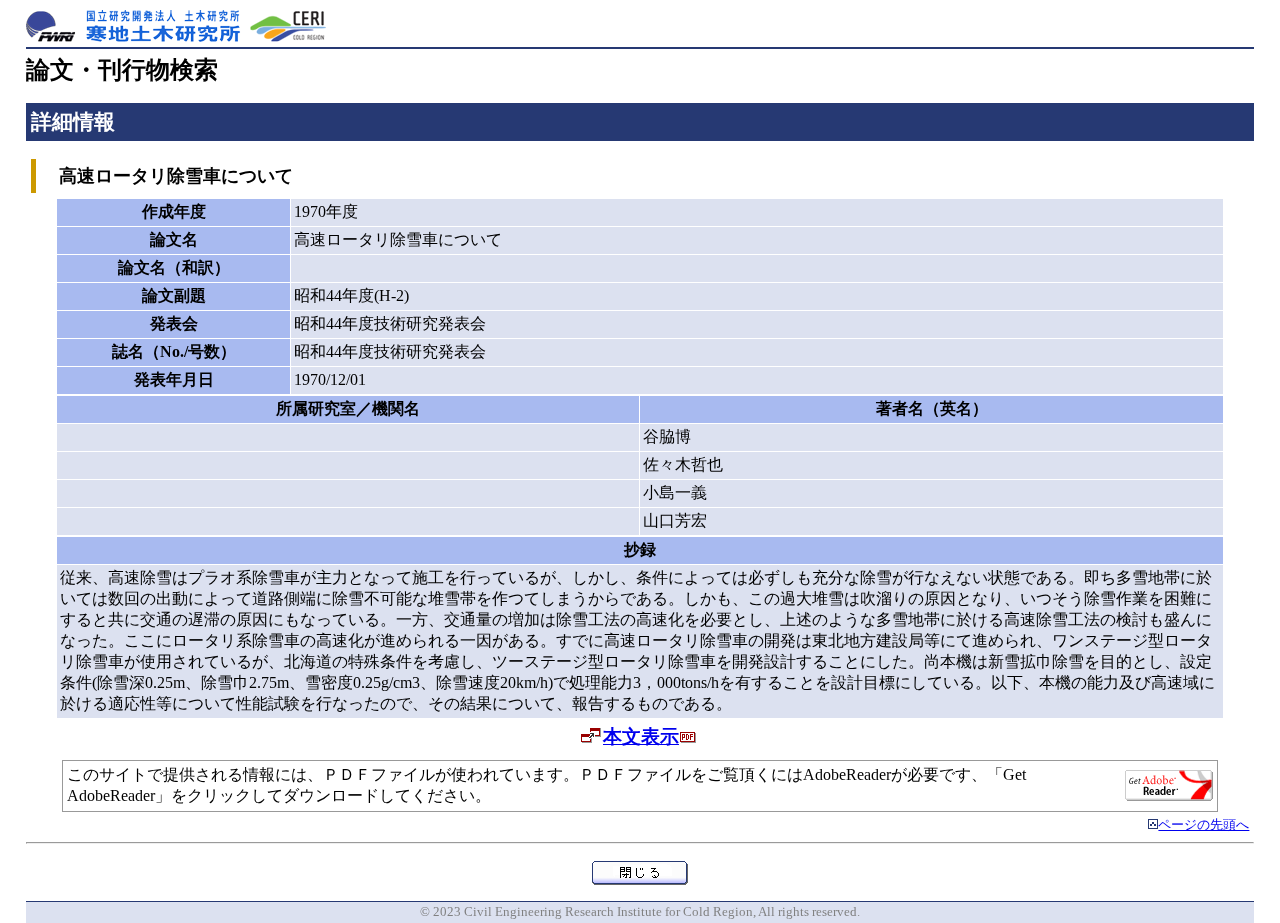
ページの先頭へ (1203, 825)
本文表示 (641, 736)
